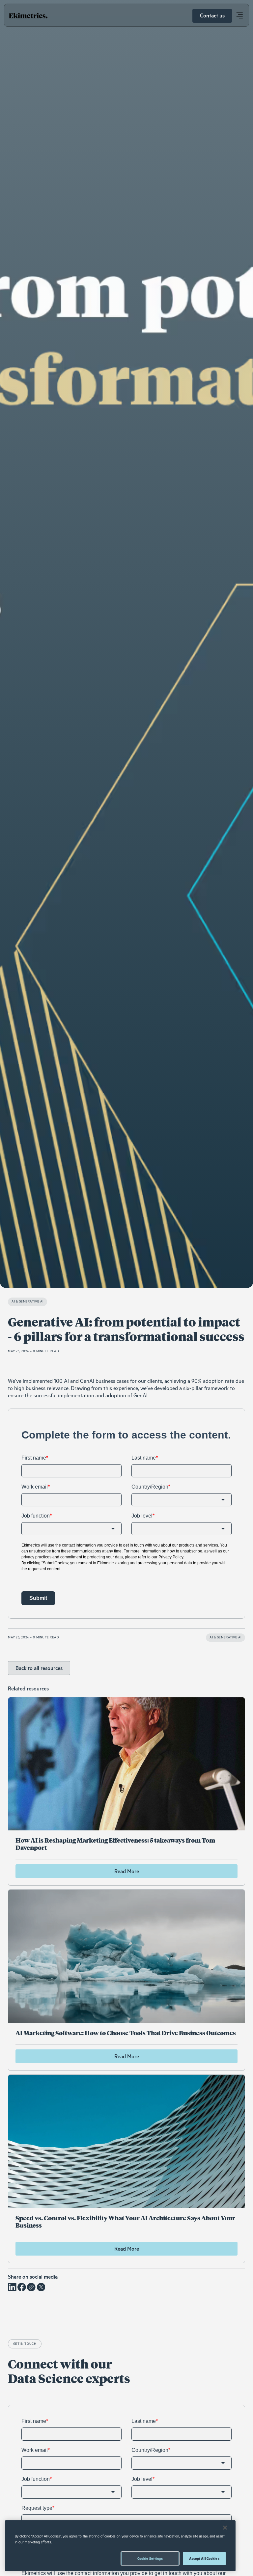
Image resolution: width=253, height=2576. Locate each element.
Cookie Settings (150, 2559)
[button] (239, 16)
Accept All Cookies (204, 2559)
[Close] (225, 2528)
